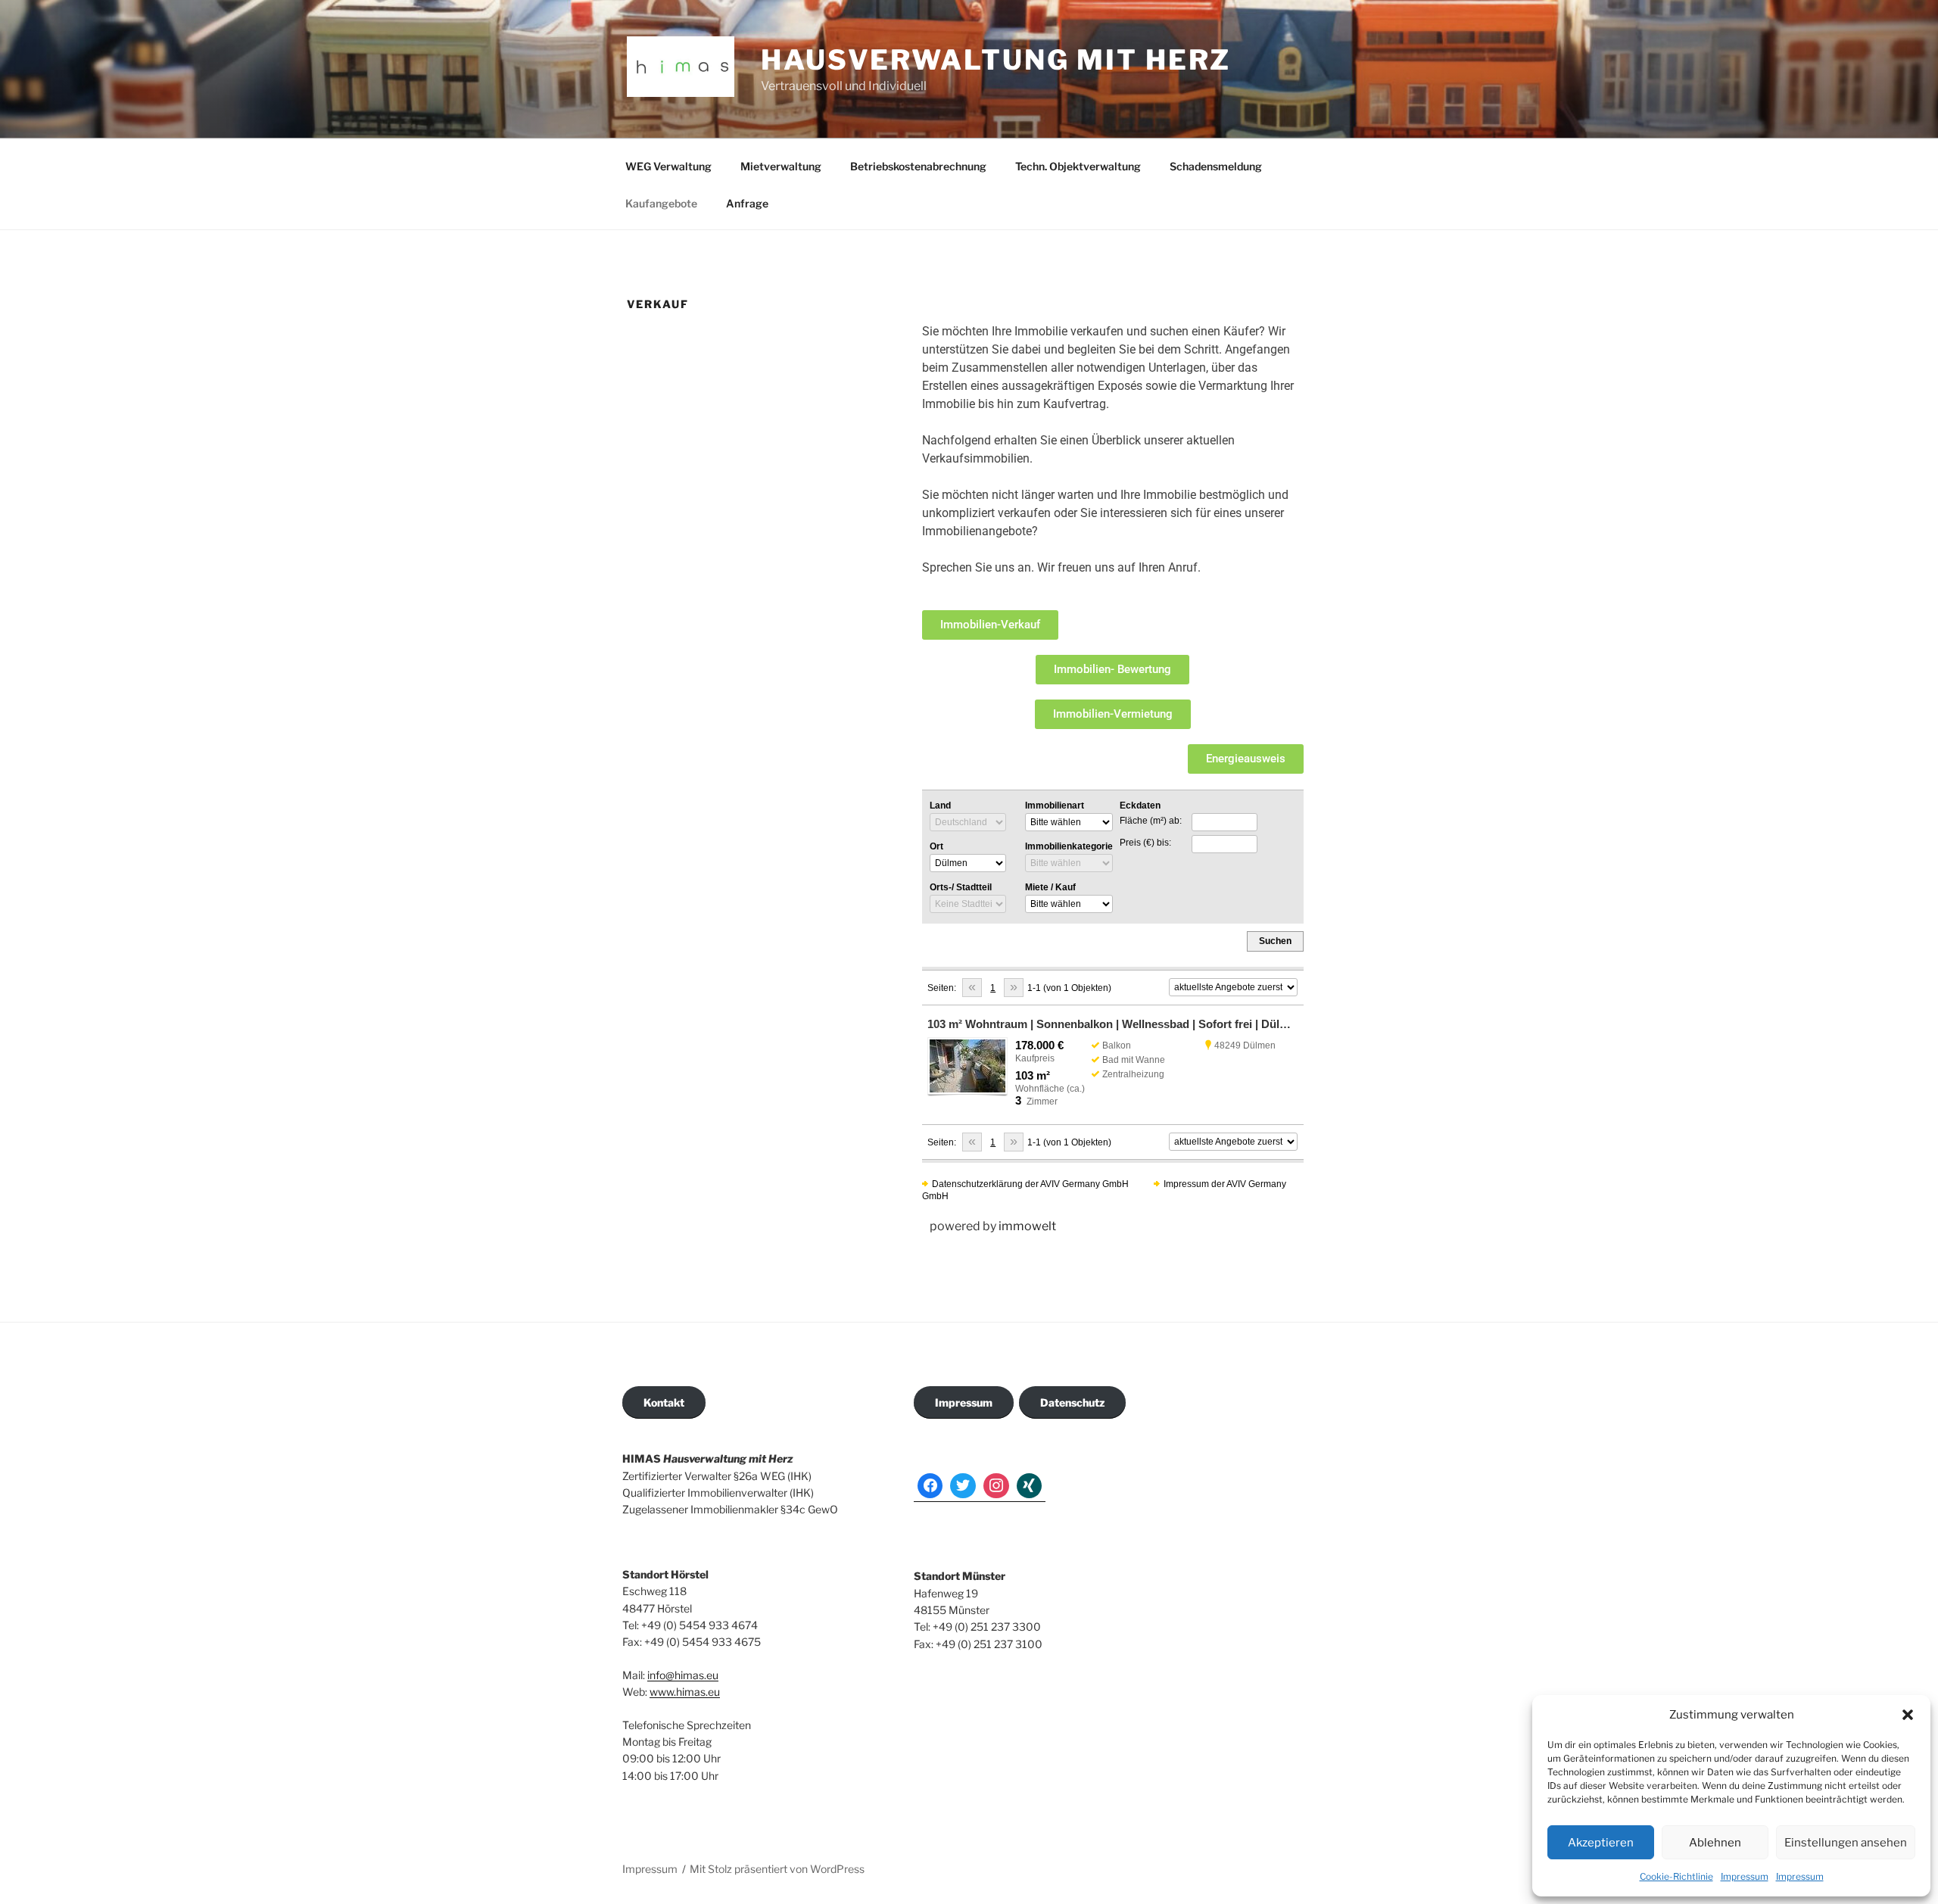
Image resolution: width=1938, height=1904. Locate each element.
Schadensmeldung (1216, 166)
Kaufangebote (661, 203)
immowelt (1027, 1226)
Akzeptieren (1601, 1843)
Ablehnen (1715, 1843)
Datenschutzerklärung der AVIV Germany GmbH (1030, 1184)
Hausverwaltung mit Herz (996, 60)
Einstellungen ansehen (1846, 1843)
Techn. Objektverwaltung (1078, 166)
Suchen (1275, 941)
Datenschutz (1072, 1402)
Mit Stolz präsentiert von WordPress (777, 1869)
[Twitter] (963, 1486)
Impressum (1745, 1876)
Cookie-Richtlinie (1676, 1876)
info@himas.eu (683, 1675)
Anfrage (747, 203)
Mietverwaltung (781, 166)
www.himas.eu (685, 1692)
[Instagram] (996, 1486)
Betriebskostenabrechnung (918, 166)
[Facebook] (930, 1486)
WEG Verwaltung (668, 166)
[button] (1908, 1715)
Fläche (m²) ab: (1151, 821)
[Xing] (1030, 1486)
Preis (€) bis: (1145, 843)
